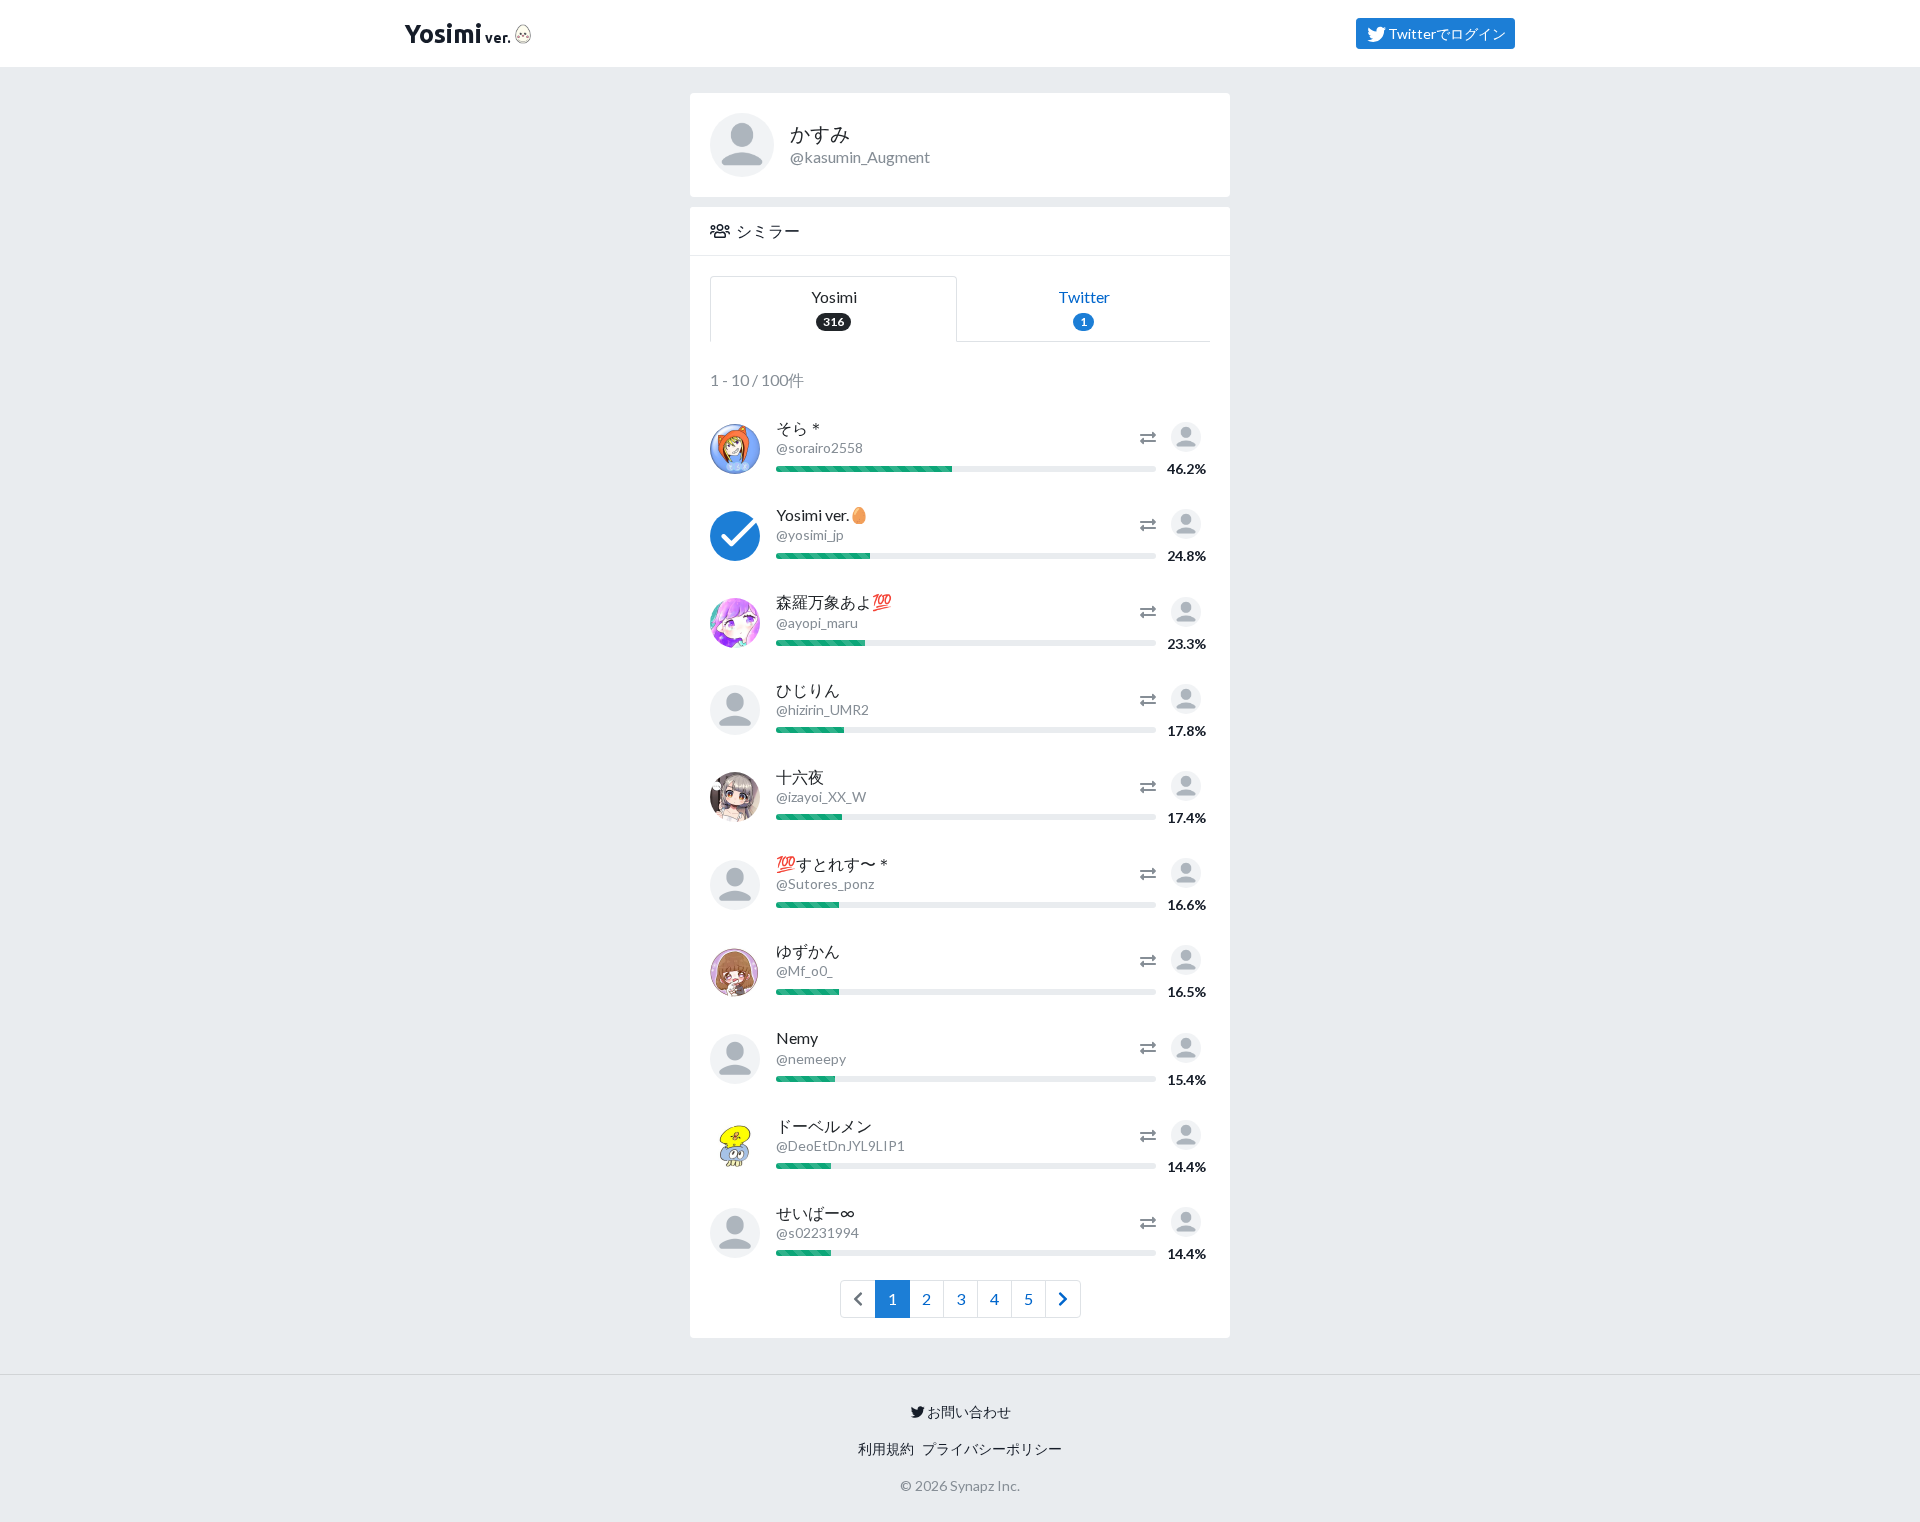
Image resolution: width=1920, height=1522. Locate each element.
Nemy (797, 1037)
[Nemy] (735, 1059)
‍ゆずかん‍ (808, 950)
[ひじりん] (735, 710)
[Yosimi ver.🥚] (735, 536)
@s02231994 (817, 1232)
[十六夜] (735, 797)
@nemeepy (811, 1058)
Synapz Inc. (985, 1485)
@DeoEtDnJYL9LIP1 (840, 1145)
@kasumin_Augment (860, 156)
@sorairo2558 (819, 447)
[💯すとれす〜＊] (735, 885)
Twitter (1084, 308)
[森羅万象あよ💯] (735, 623)
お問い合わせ (969, 1411)
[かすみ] (1186, 434)
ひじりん (808, 689)
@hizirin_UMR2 (822, 709)
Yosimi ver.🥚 (822, 514)
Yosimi (834, 308)
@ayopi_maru (817, 622)
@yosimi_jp (810, 534)
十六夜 (800, 776)
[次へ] (1063, 1299)
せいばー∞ (815, 1212)
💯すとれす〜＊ (834, 863)
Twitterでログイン (1447, 33)
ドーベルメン (824, 1125)
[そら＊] (735, 449)
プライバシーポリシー (992, 1448)
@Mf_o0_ (804, 970)
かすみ (820, 133)
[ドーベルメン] (735, 1146)
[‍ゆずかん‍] (735, 972)
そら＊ (800, 427)
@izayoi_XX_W (821, 796)
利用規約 (886, 1448)
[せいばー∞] (735, 1233)
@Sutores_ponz (825, 883)
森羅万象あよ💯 (834, 601)
